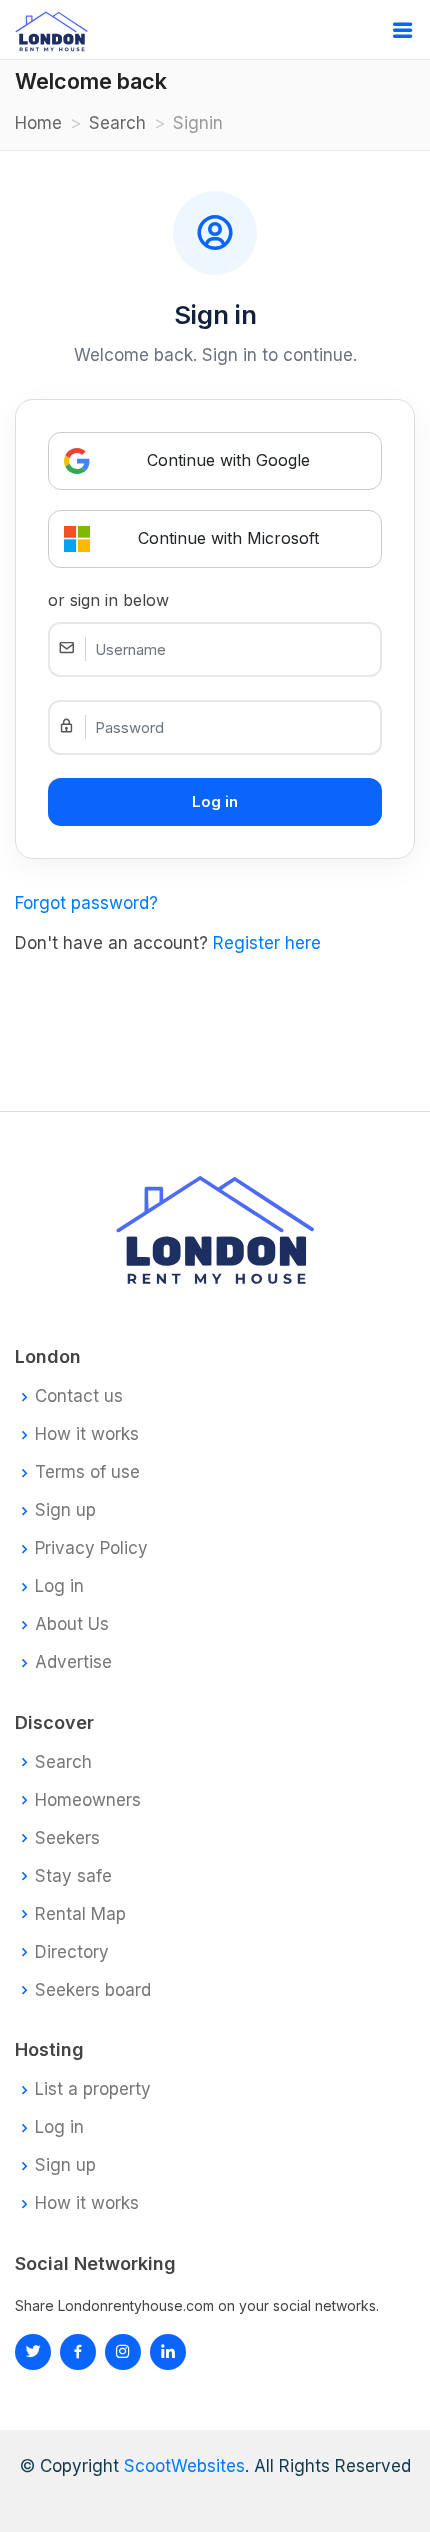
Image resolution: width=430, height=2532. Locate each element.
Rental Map (80, 1914)
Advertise (73, 1662)
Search (117, 123)
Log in (59, 1586)
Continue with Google (228, 460)
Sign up (65, 1510)
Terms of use (87, 1472)
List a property (93, 2089)
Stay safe (73, 1876)
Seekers (67, 1838)
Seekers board (93, 1990)
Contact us (79, 1396)
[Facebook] (78, 2352)
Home (38, 123)
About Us (72, 1624)
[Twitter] (33, 2352)
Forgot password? (86, 903)
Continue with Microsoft (228, 538)
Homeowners (88, 1800)
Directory (72, 1952)
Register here (267, 943)
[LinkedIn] (123, 2352)
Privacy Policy (91, 1548)
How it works (87, 1434)
